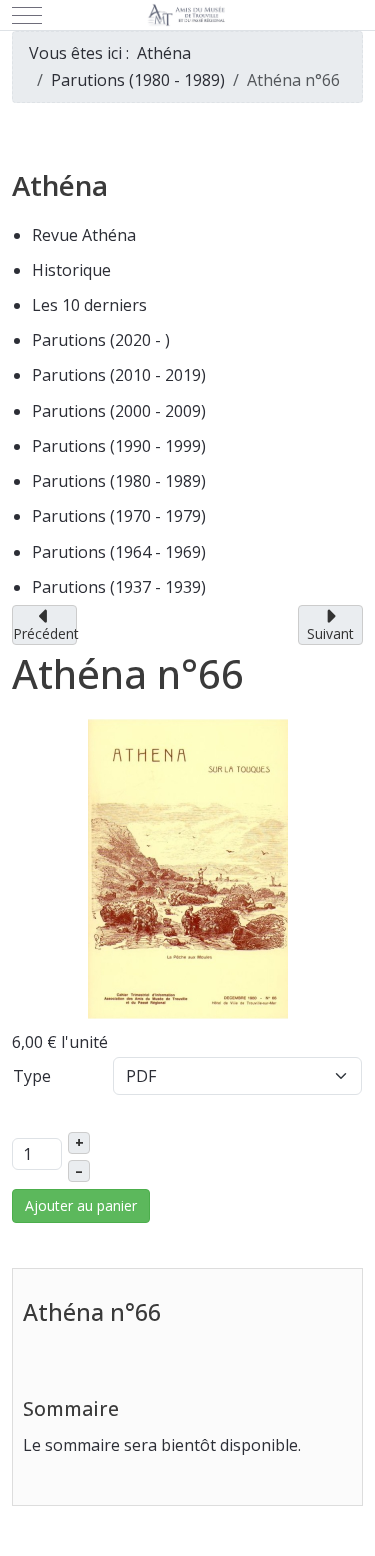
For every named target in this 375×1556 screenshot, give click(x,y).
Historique (71, 270)
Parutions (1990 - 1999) (119, 446)
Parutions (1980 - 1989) (119, 481)
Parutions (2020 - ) (101, 340)
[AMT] (187, 15)
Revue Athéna (84, 235)
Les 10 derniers (89, 305)
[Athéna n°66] (188, 867)
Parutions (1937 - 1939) (119, 587)
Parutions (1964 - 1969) (119, 552)
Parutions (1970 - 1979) (119, 516)
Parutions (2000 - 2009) (119, 411)
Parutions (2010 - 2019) (119, 375)
